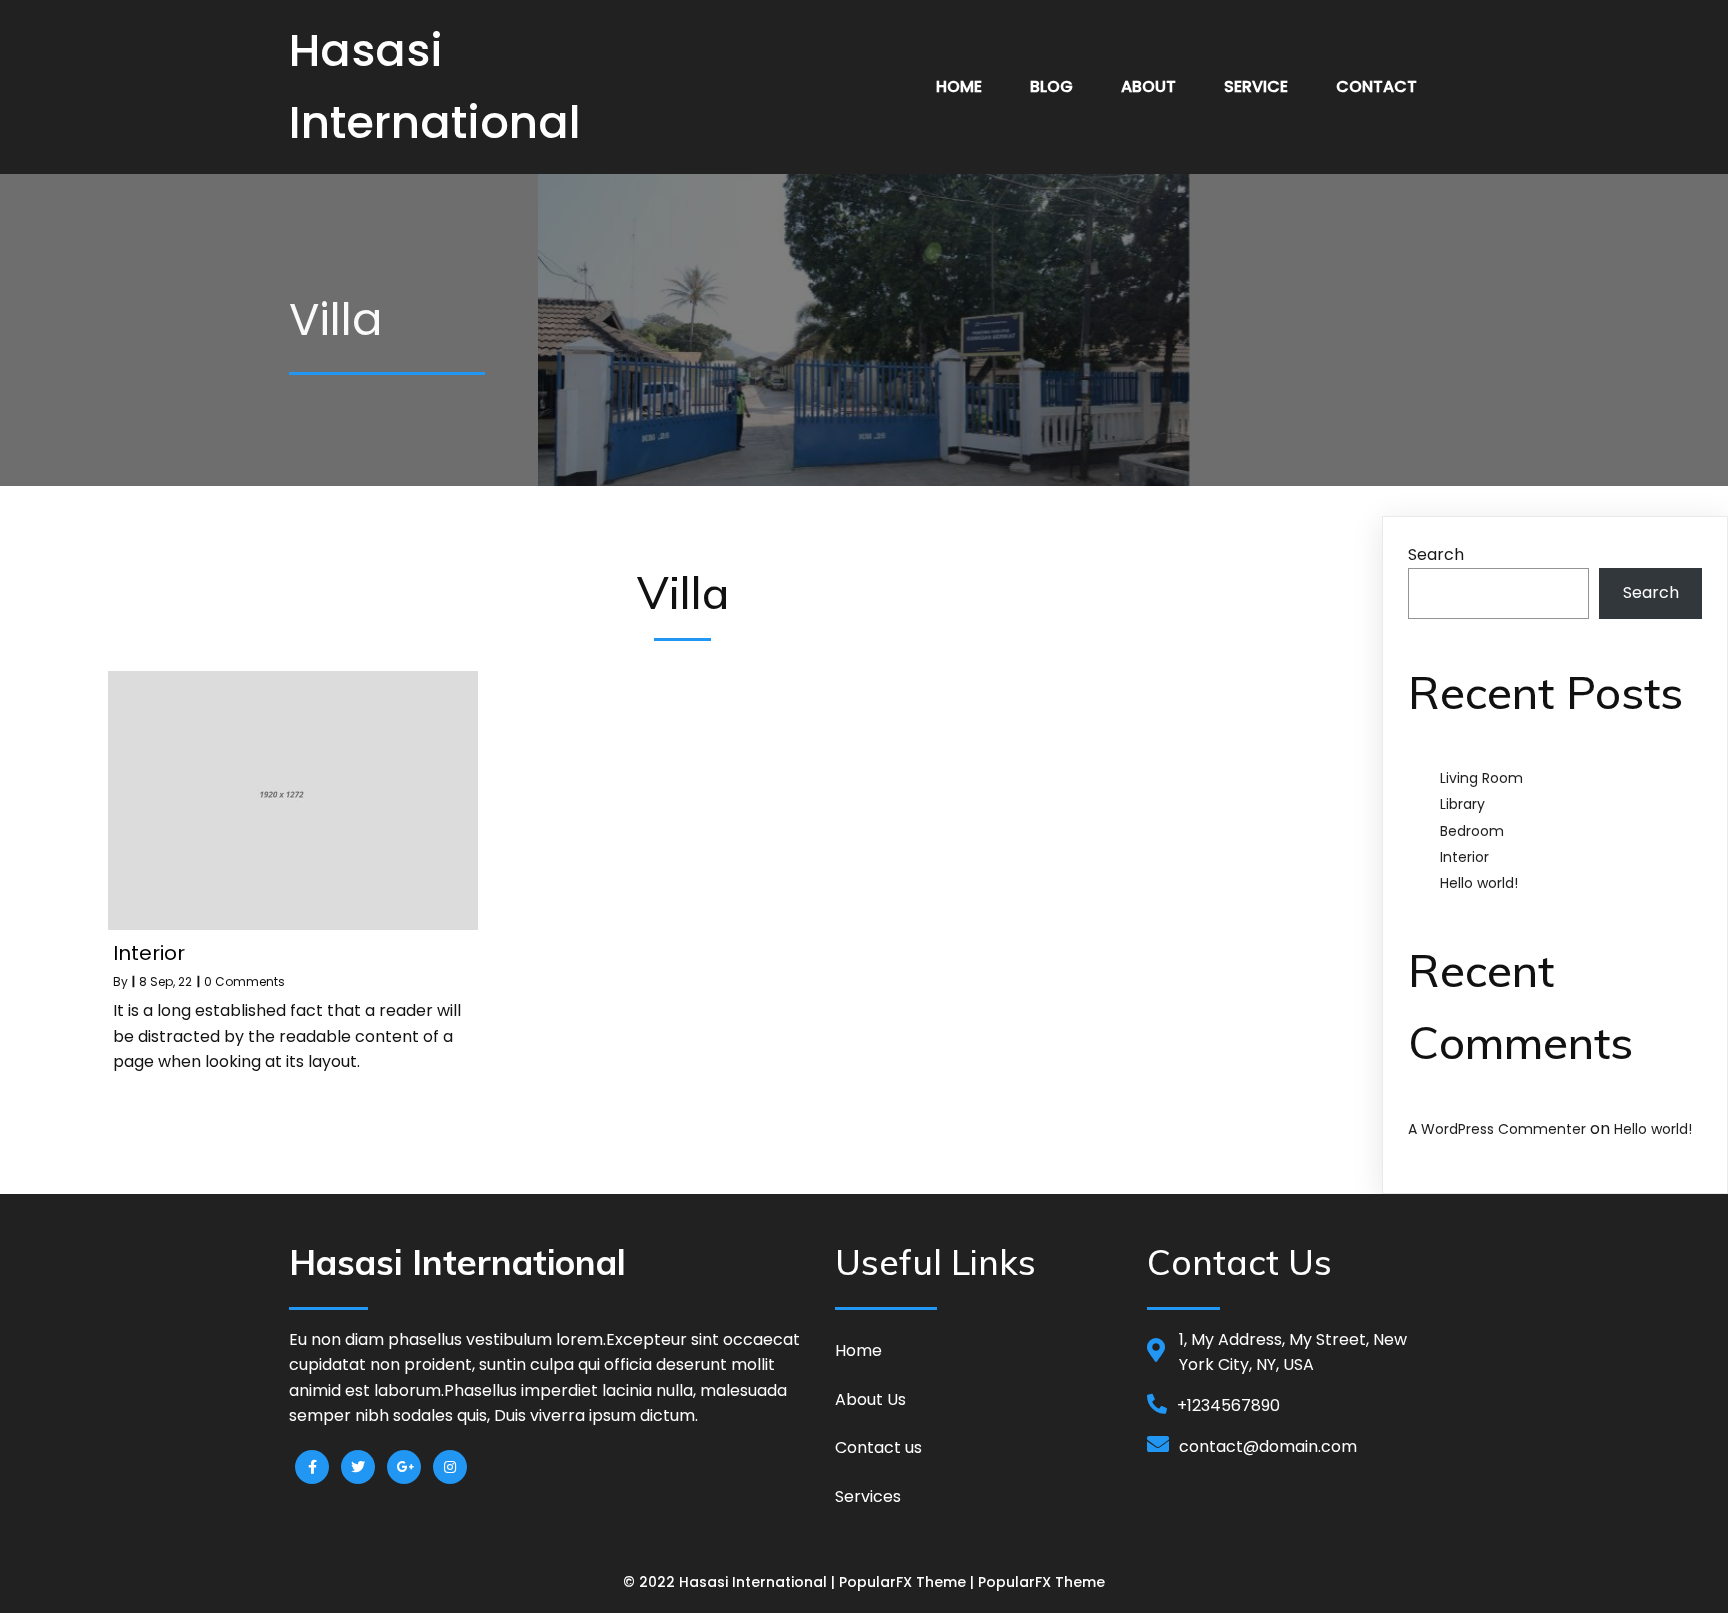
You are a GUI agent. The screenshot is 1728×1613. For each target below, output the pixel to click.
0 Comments (244, 981)
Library (1462, 804)
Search (1436, 554)
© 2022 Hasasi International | (731, 1582)
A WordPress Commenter (1497, 1129)
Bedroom (1472, 831)
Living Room (1481, 778)
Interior (1464, 857)
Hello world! (1479, 883)
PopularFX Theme (902, 1582)
